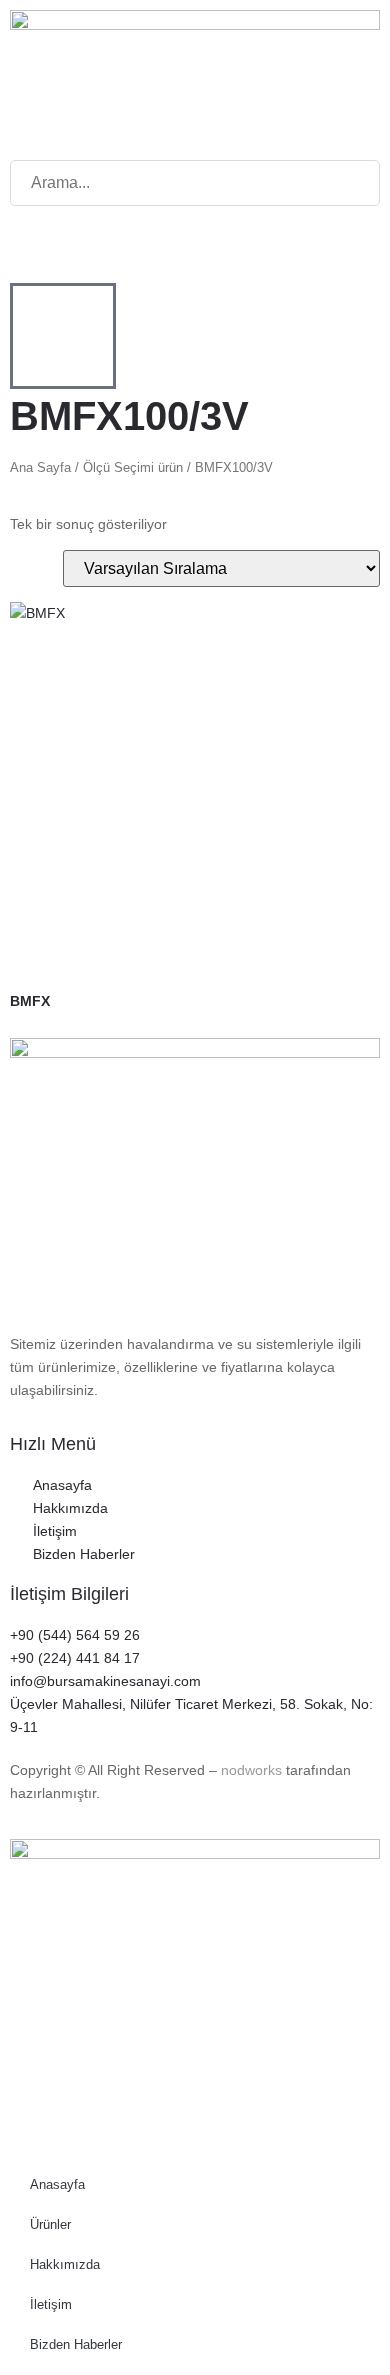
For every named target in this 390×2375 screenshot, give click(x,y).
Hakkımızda (65, 2264)
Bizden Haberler (76, 2344)
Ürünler (50, 2224)
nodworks (251, 1770)
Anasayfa (57, 2184)
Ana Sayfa (40, 467)
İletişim (51, 2304)
